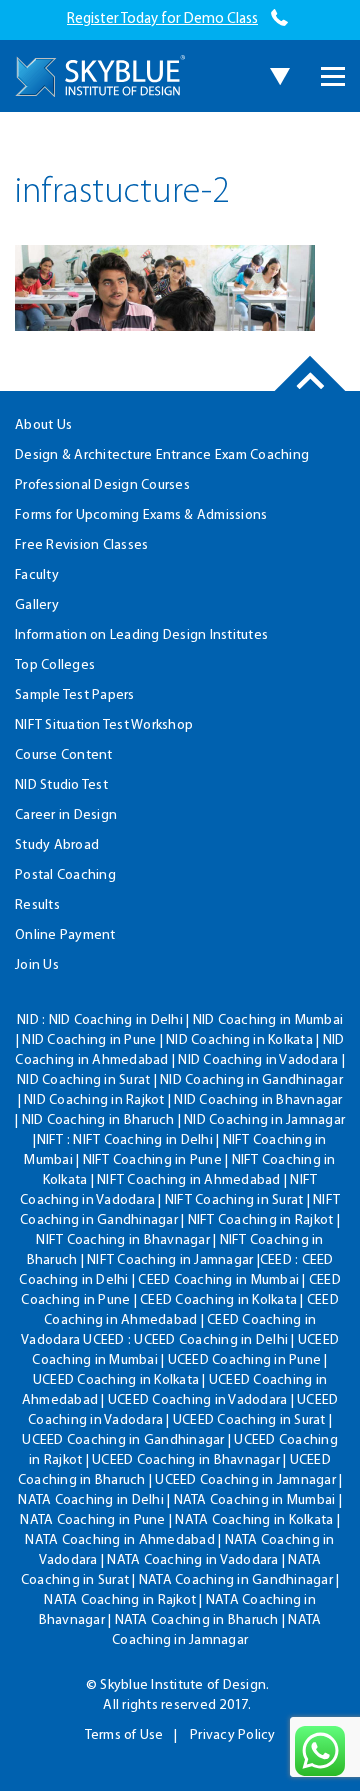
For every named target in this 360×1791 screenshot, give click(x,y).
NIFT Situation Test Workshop (104, 725)
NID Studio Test (61, 785)
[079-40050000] (279, 19)
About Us (43, 425)
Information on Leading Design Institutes (141, 635)
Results (37, 905)
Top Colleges (55, 665)
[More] (333, 77)
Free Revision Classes (81, 545)
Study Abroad (57, 845)
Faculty (37, 575)
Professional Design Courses (102, 485)
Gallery (37, 605)
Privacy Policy (233, 1735)
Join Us (37, 965)
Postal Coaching (65, 875)
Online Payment (65, 935)
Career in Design (66, 815)
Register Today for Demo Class (162, 19)
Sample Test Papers (75, 695)
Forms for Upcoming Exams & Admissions (141, 515)
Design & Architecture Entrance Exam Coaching (162, 455)
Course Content (64, 755)
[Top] (310, 390)
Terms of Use (124, 1735)
